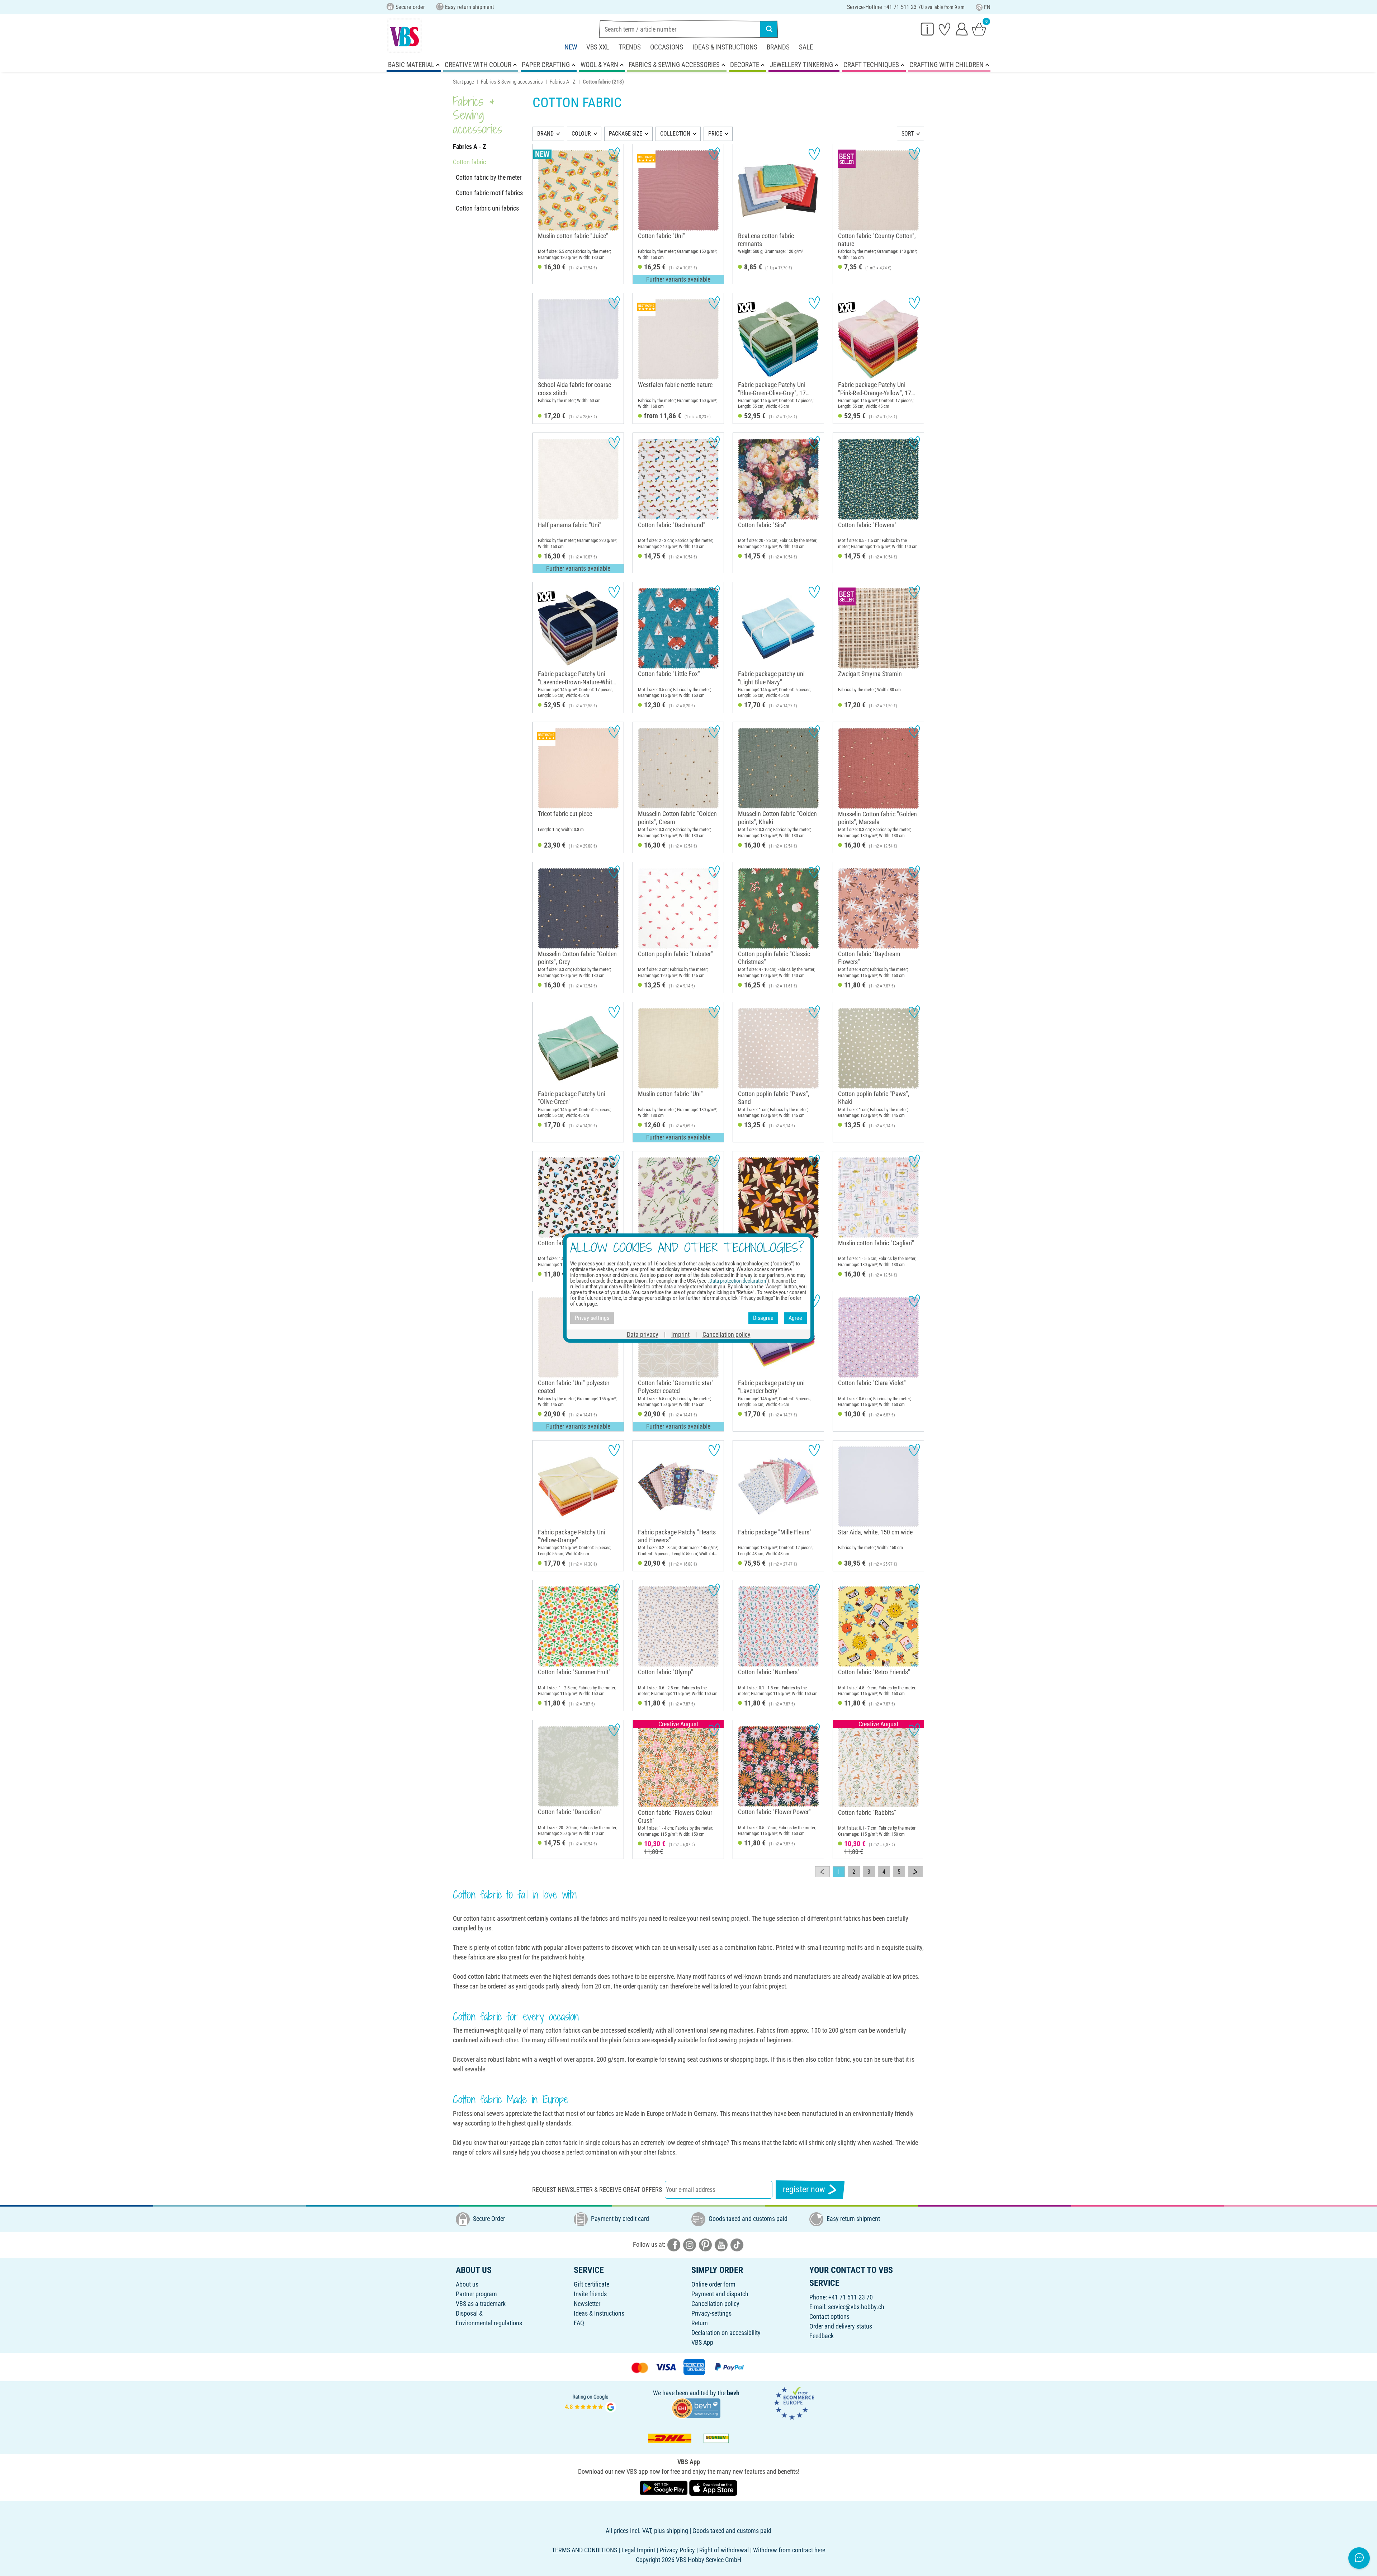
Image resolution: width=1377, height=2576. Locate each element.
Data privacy (643, 1334)
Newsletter (587, 2304)
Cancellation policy (715, 2304)
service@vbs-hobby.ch (856, 2307)
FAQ (579, 2323)
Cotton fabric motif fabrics (489, 193)
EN (987, 7)
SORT (908, 134)
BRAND (545, 134)
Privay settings (592, 1318)
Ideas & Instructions (725, 47)
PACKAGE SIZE (626, 134)
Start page (463, 82)
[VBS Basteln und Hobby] (404, 36)
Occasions (667, 47)
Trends (630, 47)
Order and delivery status (841, 2326)
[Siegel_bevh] (696, 2408)
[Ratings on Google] (591, 2403)
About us (467, 2284)
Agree (795, 1318)
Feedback (822, 2336)
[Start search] (769, 29)
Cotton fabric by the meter (489, 177)
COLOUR (581, 134)
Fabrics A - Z (563, 82)
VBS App (702, 2342)
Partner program (476, 2294)
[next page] (915, 1872)
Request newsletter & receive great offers (597, 2190)
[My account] (962, 29)
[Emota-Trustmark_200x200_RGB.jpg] (794, 2403)
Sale (806, 47)
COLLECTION (675, 134)
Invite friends (590, 2294)
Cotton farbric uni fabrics (487, 208)
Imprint (680, 1334)
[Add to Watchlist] (614, 154)
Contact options (829, 2316)
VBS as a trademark (481, 2304)
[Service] (927, 29)
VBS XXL (598, 47)
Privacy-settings (711, 2313)
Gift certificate (592, 2284)
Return (700, 2323)
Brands (778, 47)
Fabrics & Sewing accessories (512, 82)
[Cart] (979, 29)
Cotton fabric (469, 162)
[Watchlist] (945, 29)
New (571, 47)
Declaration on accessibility (726, 2333)
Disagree (763, 1318)
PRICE (715, 134)
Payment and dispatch (720, 2294)
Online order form (713, 2284)
